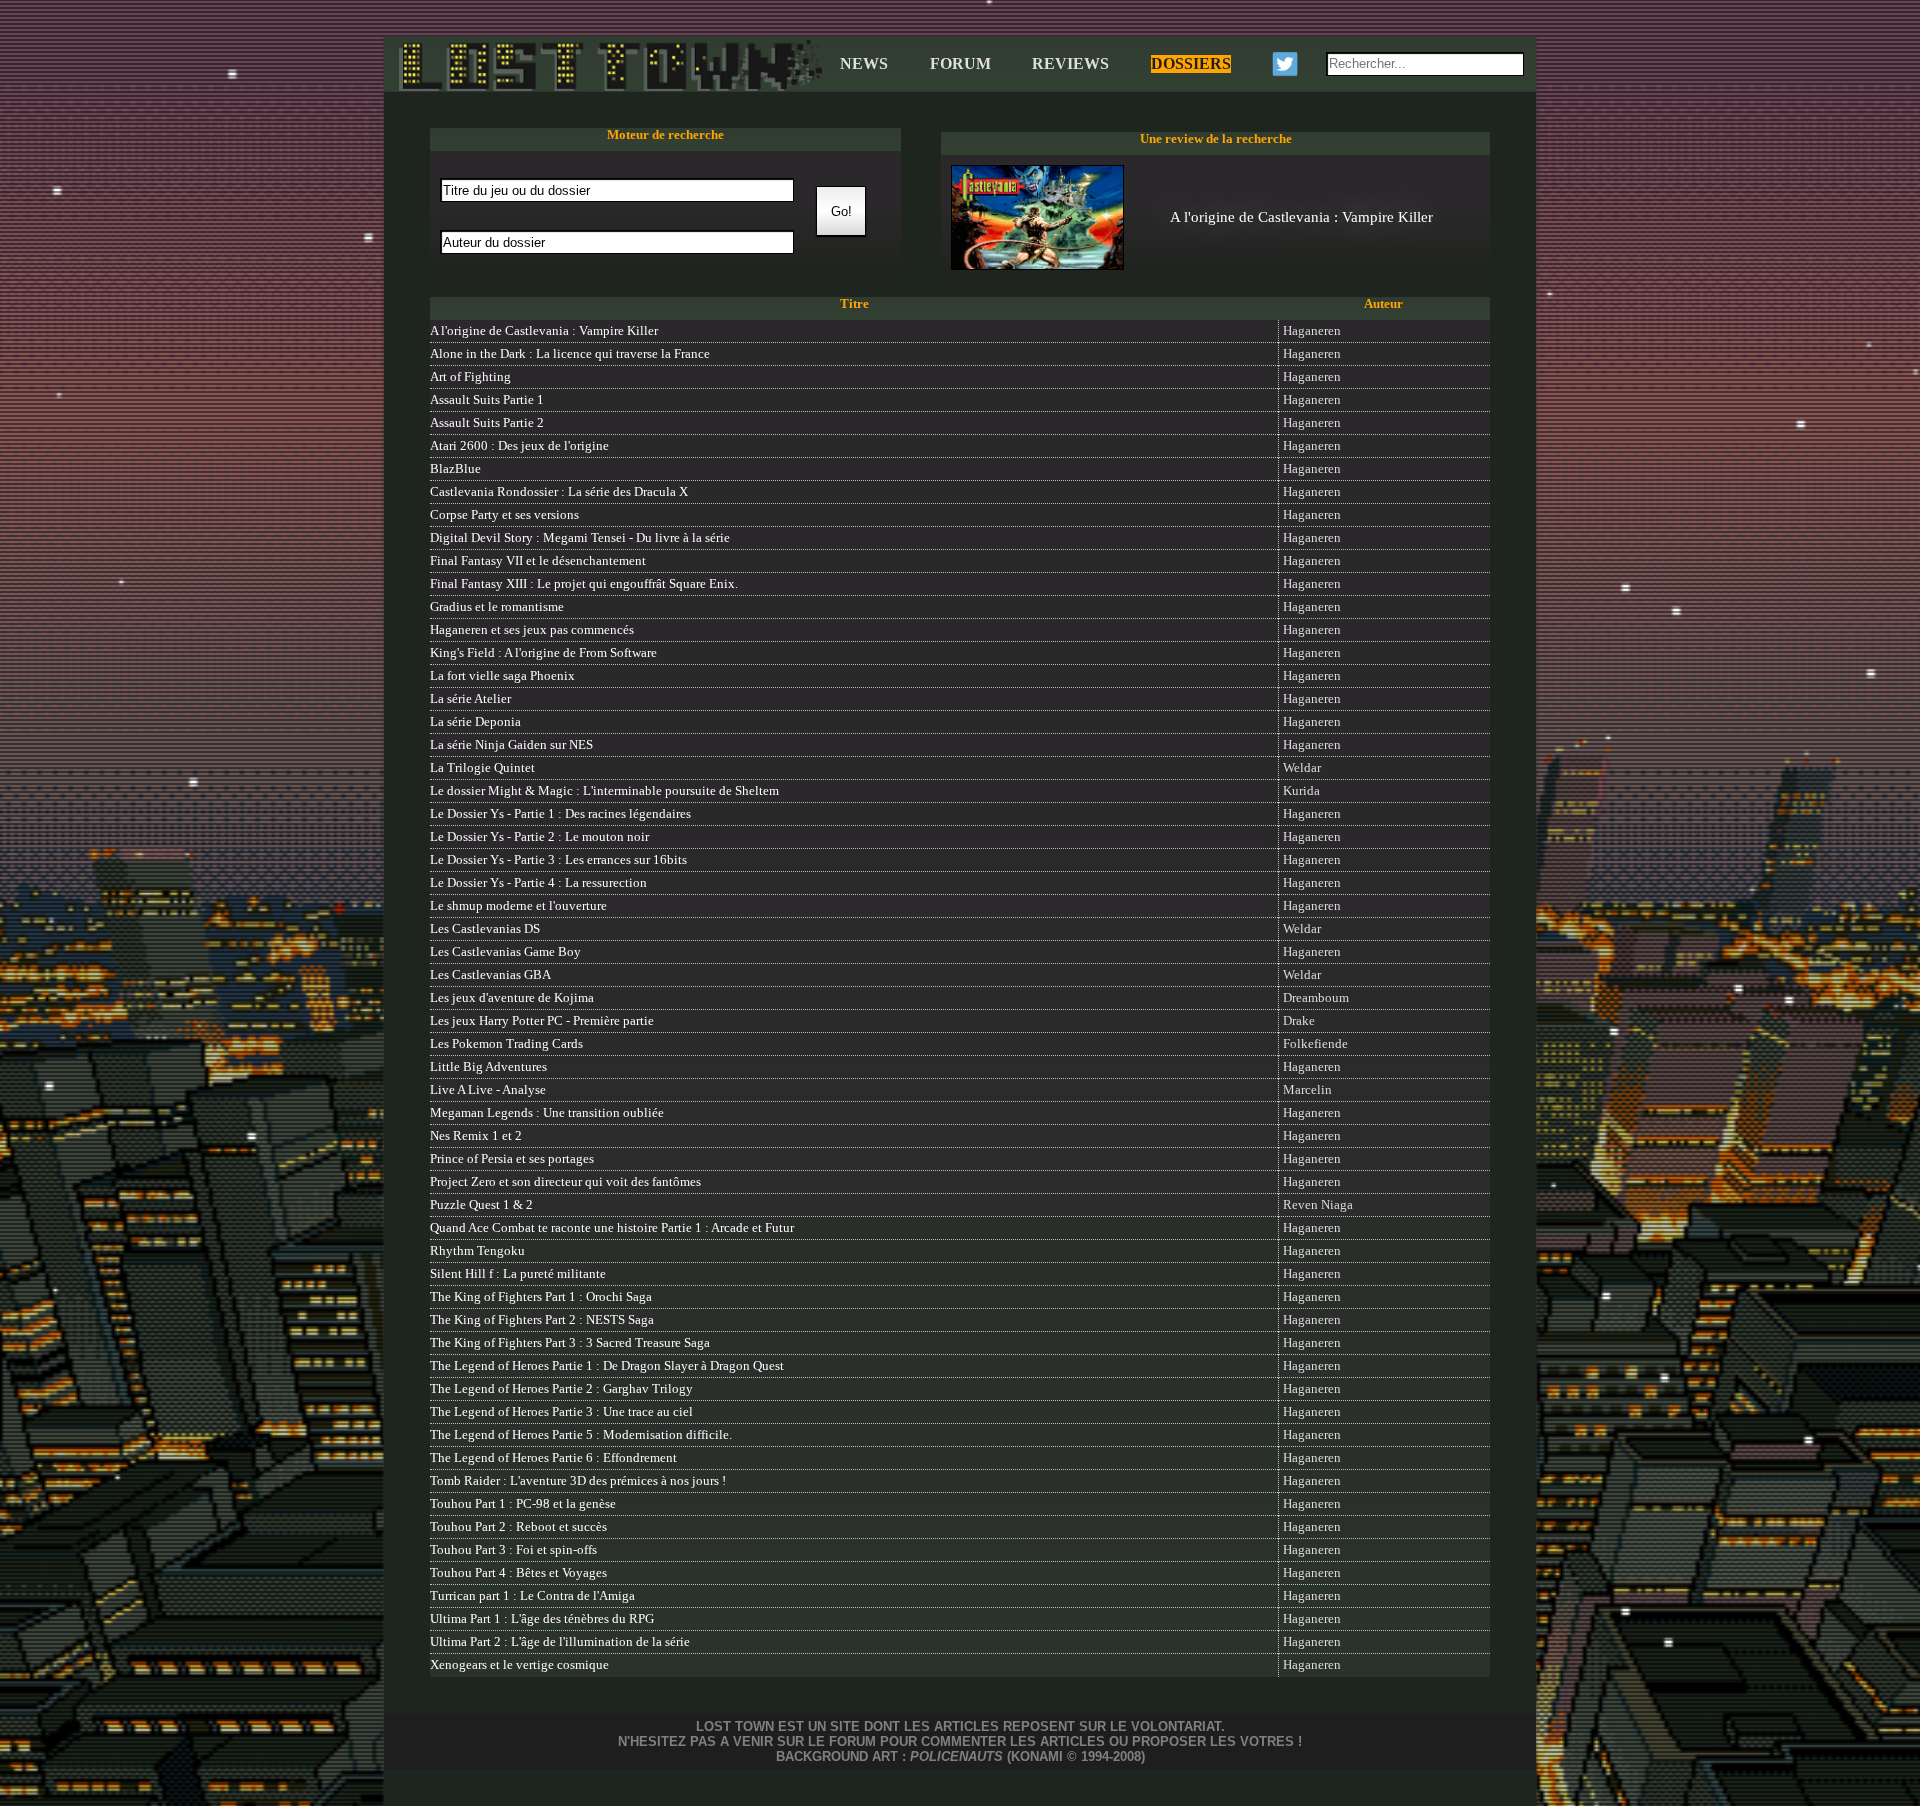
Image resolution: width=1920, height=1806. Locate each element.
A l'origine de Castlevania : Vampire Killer (544, 331)
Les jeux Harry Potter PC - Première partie (542, 1021)
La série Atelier (470, 699)
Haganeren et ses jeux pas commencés (532, 630)
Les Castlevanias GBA (490, 975)
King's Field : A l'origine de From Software (543, 653)
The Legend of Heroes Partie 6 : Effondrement (553, 1458)
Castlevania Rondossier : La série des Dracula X (559, 492)
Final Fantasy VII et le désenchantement (538, 561)
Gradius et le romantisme (497, 607)
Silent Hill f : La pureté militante (518, 1274)
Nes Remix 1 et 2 (476, 1136)
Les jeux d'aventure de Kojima (512, 998)
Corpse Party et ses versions (504, 515)
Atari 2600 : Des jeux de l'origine (519, 446)
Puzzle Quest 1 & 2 (481, 1205)
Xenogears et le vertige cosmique (519, 1665)
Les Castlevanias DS (485, 929)
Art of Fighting (470, 377)
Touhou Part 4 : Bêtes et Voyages (518, 1573)
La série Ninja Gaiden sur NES (511, 745)
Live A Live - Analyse (488, 1090)
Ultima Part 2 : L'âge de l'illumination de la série (560, 1642)
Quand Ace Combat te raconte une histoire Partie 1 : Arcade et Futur (612, 1228)
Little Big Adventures (488, 1067)
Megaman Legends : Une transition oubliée (547, 1113)
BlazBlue (455, 469)
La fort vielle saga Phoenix (502, 676)
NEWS (864, 63)
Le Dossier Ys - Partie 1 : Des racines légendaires (560, 814)
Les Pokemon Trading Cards (506, 1044)
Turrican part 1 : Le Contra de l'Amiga (532, 1596)
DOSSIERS (1191, 63)
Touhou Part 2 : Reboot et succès (518, 1527)
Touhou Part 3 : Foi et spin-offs (513, 1550)
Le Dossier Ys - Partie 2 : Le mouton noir (539, 837)
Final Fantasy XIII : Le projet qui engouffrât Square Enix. (584, 584)
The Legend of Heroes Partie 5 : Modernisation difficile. (581, 1435)
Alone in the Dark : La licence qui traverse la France (570, 354)
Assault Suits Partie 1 (487, 400)
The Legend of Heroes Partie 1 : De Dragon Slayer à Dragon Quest (607, 1366)
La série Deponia (475, 722)
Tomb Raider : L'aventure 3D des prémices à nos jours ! (578, 1481)
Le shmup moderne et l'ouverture (518, 906)
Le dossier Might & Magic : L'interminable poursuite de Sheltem (604, 791)
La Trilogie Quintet (482, 768)
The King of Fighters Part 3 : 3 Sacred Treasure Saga (570, 1343)
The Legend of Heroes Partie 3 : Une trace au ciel (561, 1412)
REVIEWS (1070, 63)
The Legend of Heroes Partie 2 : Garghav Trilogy (561, 1389)
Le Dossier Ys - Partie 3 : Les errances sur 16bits (558, 860)
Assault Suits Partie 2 (487, 423)
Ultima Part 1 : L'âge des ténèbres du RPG (542, 1619)
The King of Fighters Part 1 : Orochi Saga (541, 1297)
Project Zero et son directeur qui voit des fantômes (565, 1182)
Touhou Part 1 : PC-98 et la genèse (523, 1504)
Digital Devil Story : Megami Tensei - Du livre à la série (580, 538)
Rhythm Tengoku (477, 1251)
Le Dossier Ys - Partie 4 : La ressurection (538, 883)
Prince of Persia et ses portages (512, 1159)
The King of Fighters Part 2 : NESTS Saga (542, 1320)
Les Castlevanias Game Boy (505, 952)
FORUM (960, 63)
